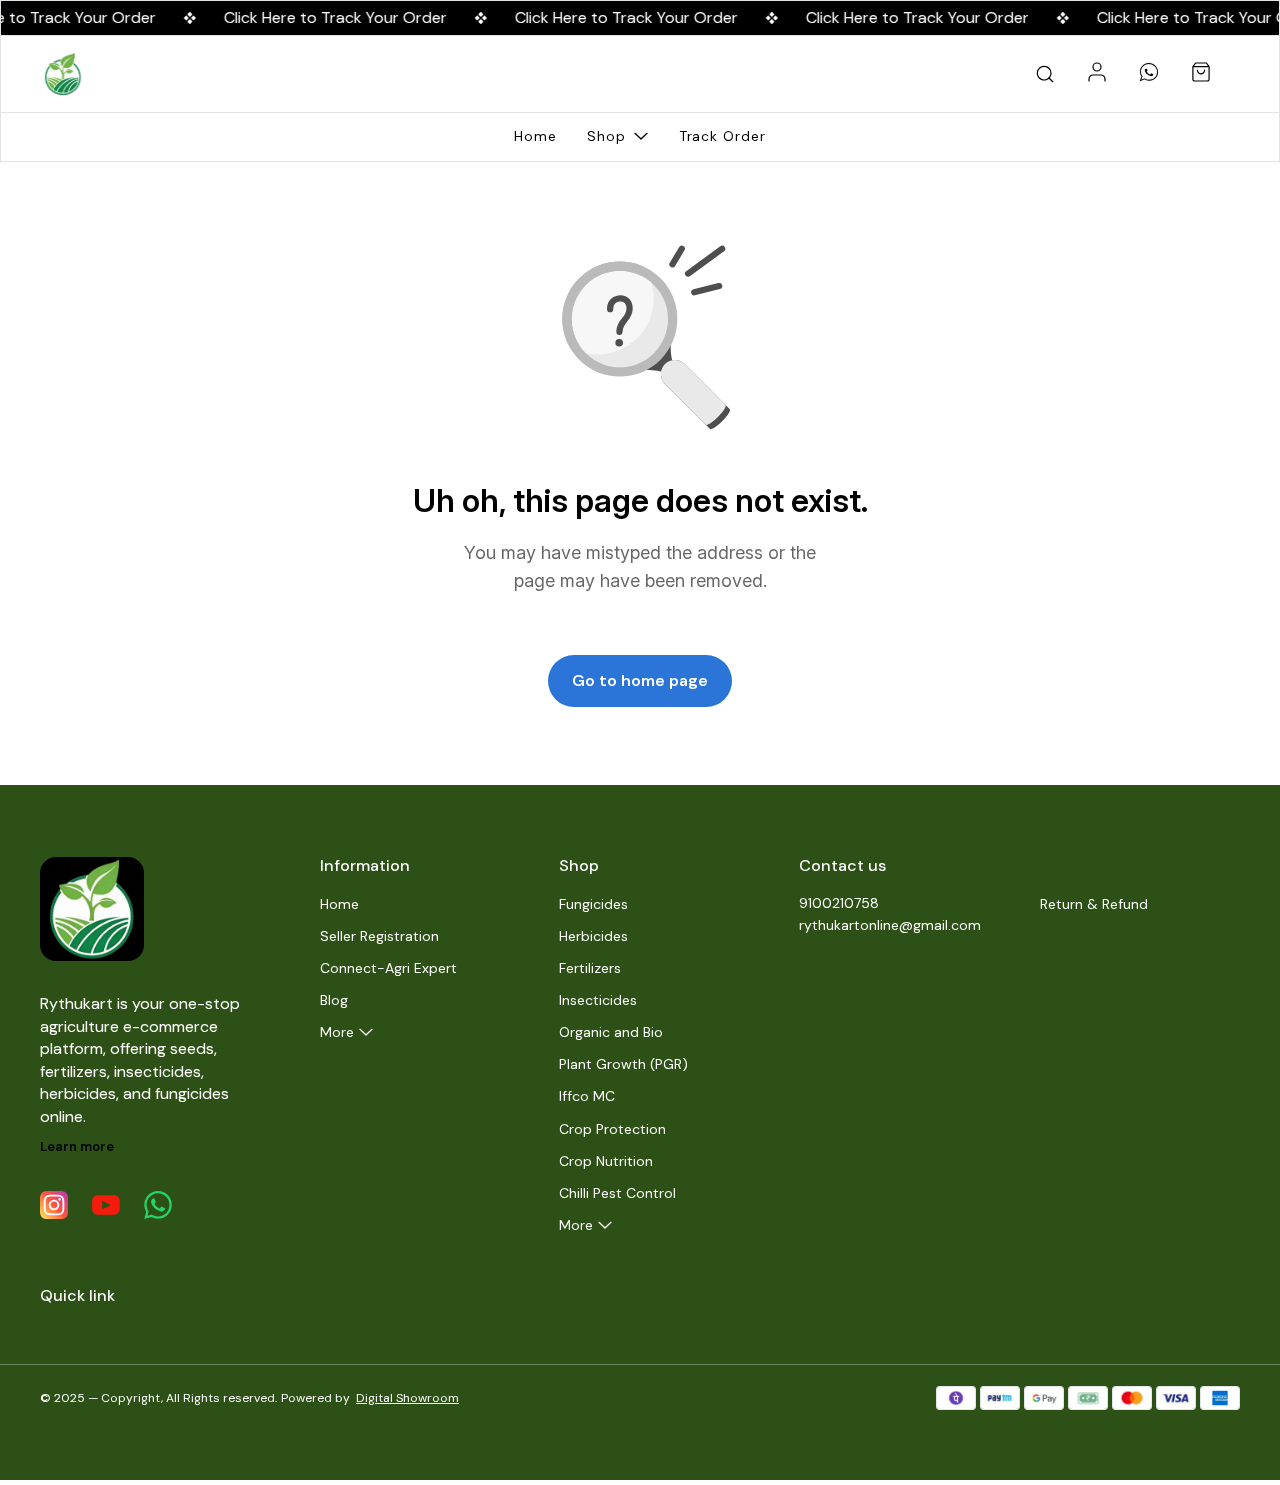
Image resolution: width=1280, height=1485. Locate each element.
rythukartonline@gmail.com (890, 925)
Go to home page (640, 680)
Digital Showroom (407, 1398)
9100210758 (839, 903)
